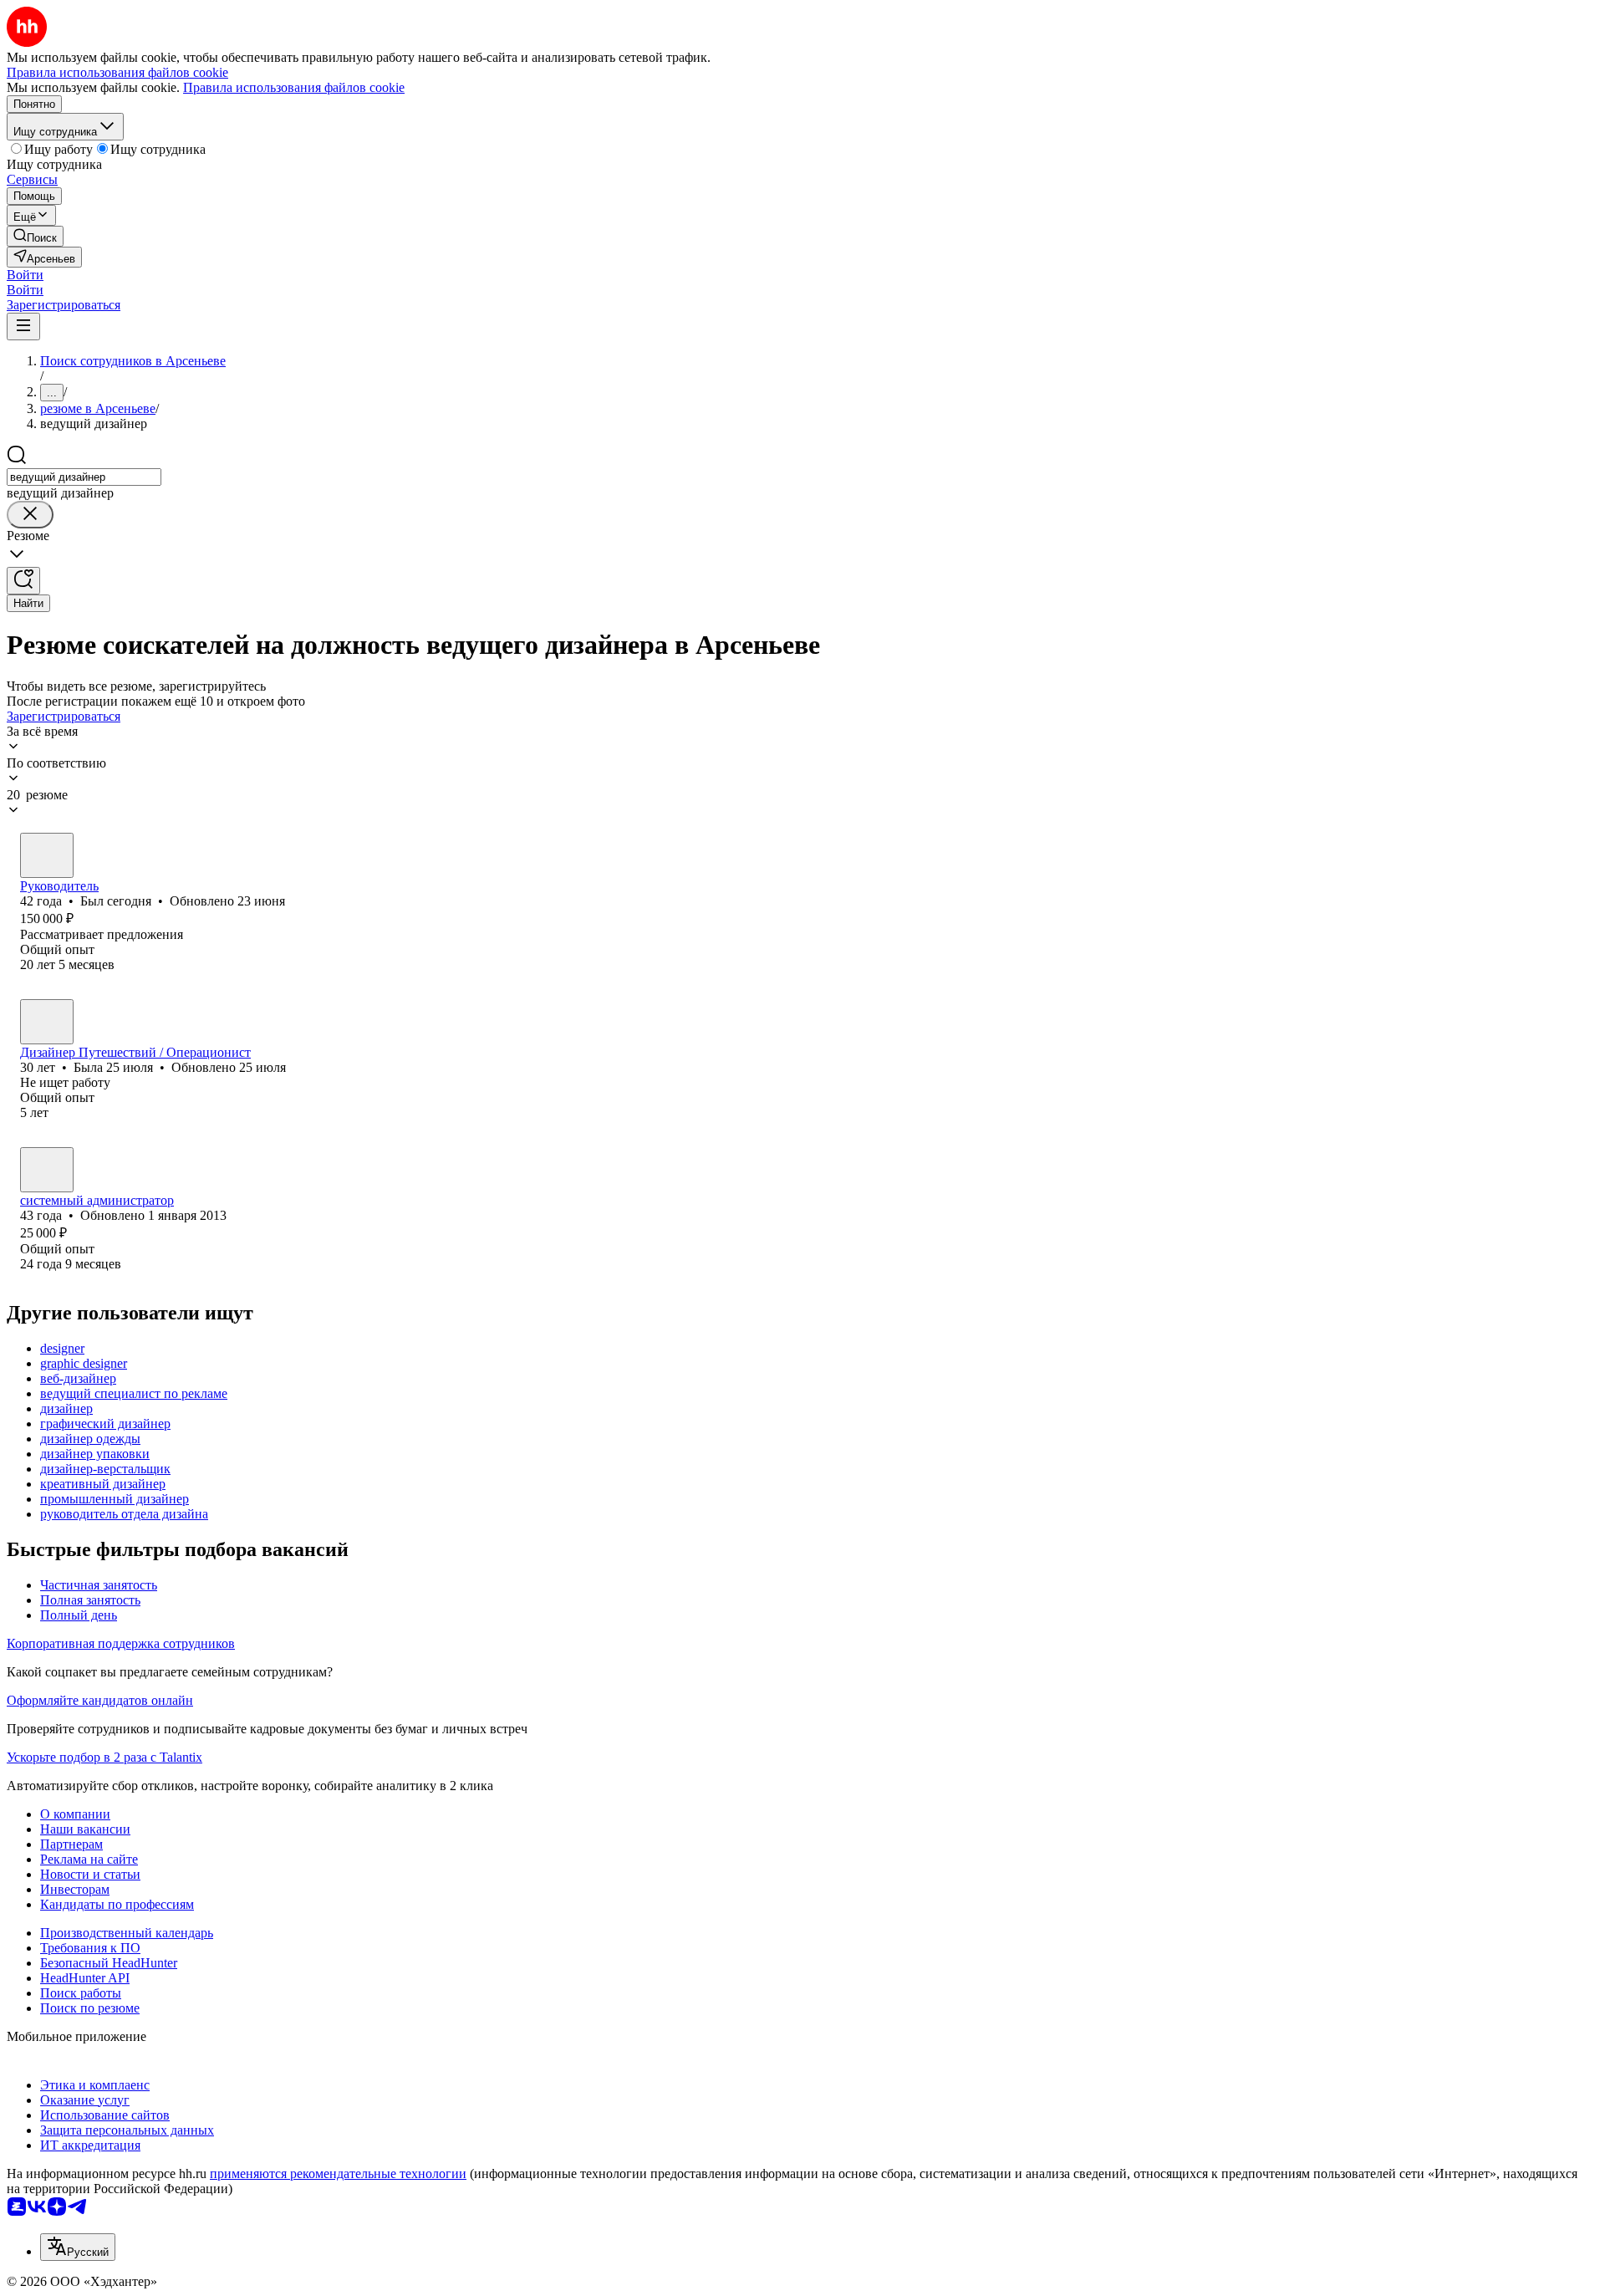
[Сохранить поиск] (23, 581)
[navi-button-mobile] (23, 327)
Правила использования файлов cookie (294, 87)
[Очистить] (30, 515)
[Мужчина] (47, 855)
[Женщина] (47, 1022)
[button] (25, 275)
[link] (35, 236)
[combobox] (84, 477)
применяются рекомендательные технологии (338, 2174)
